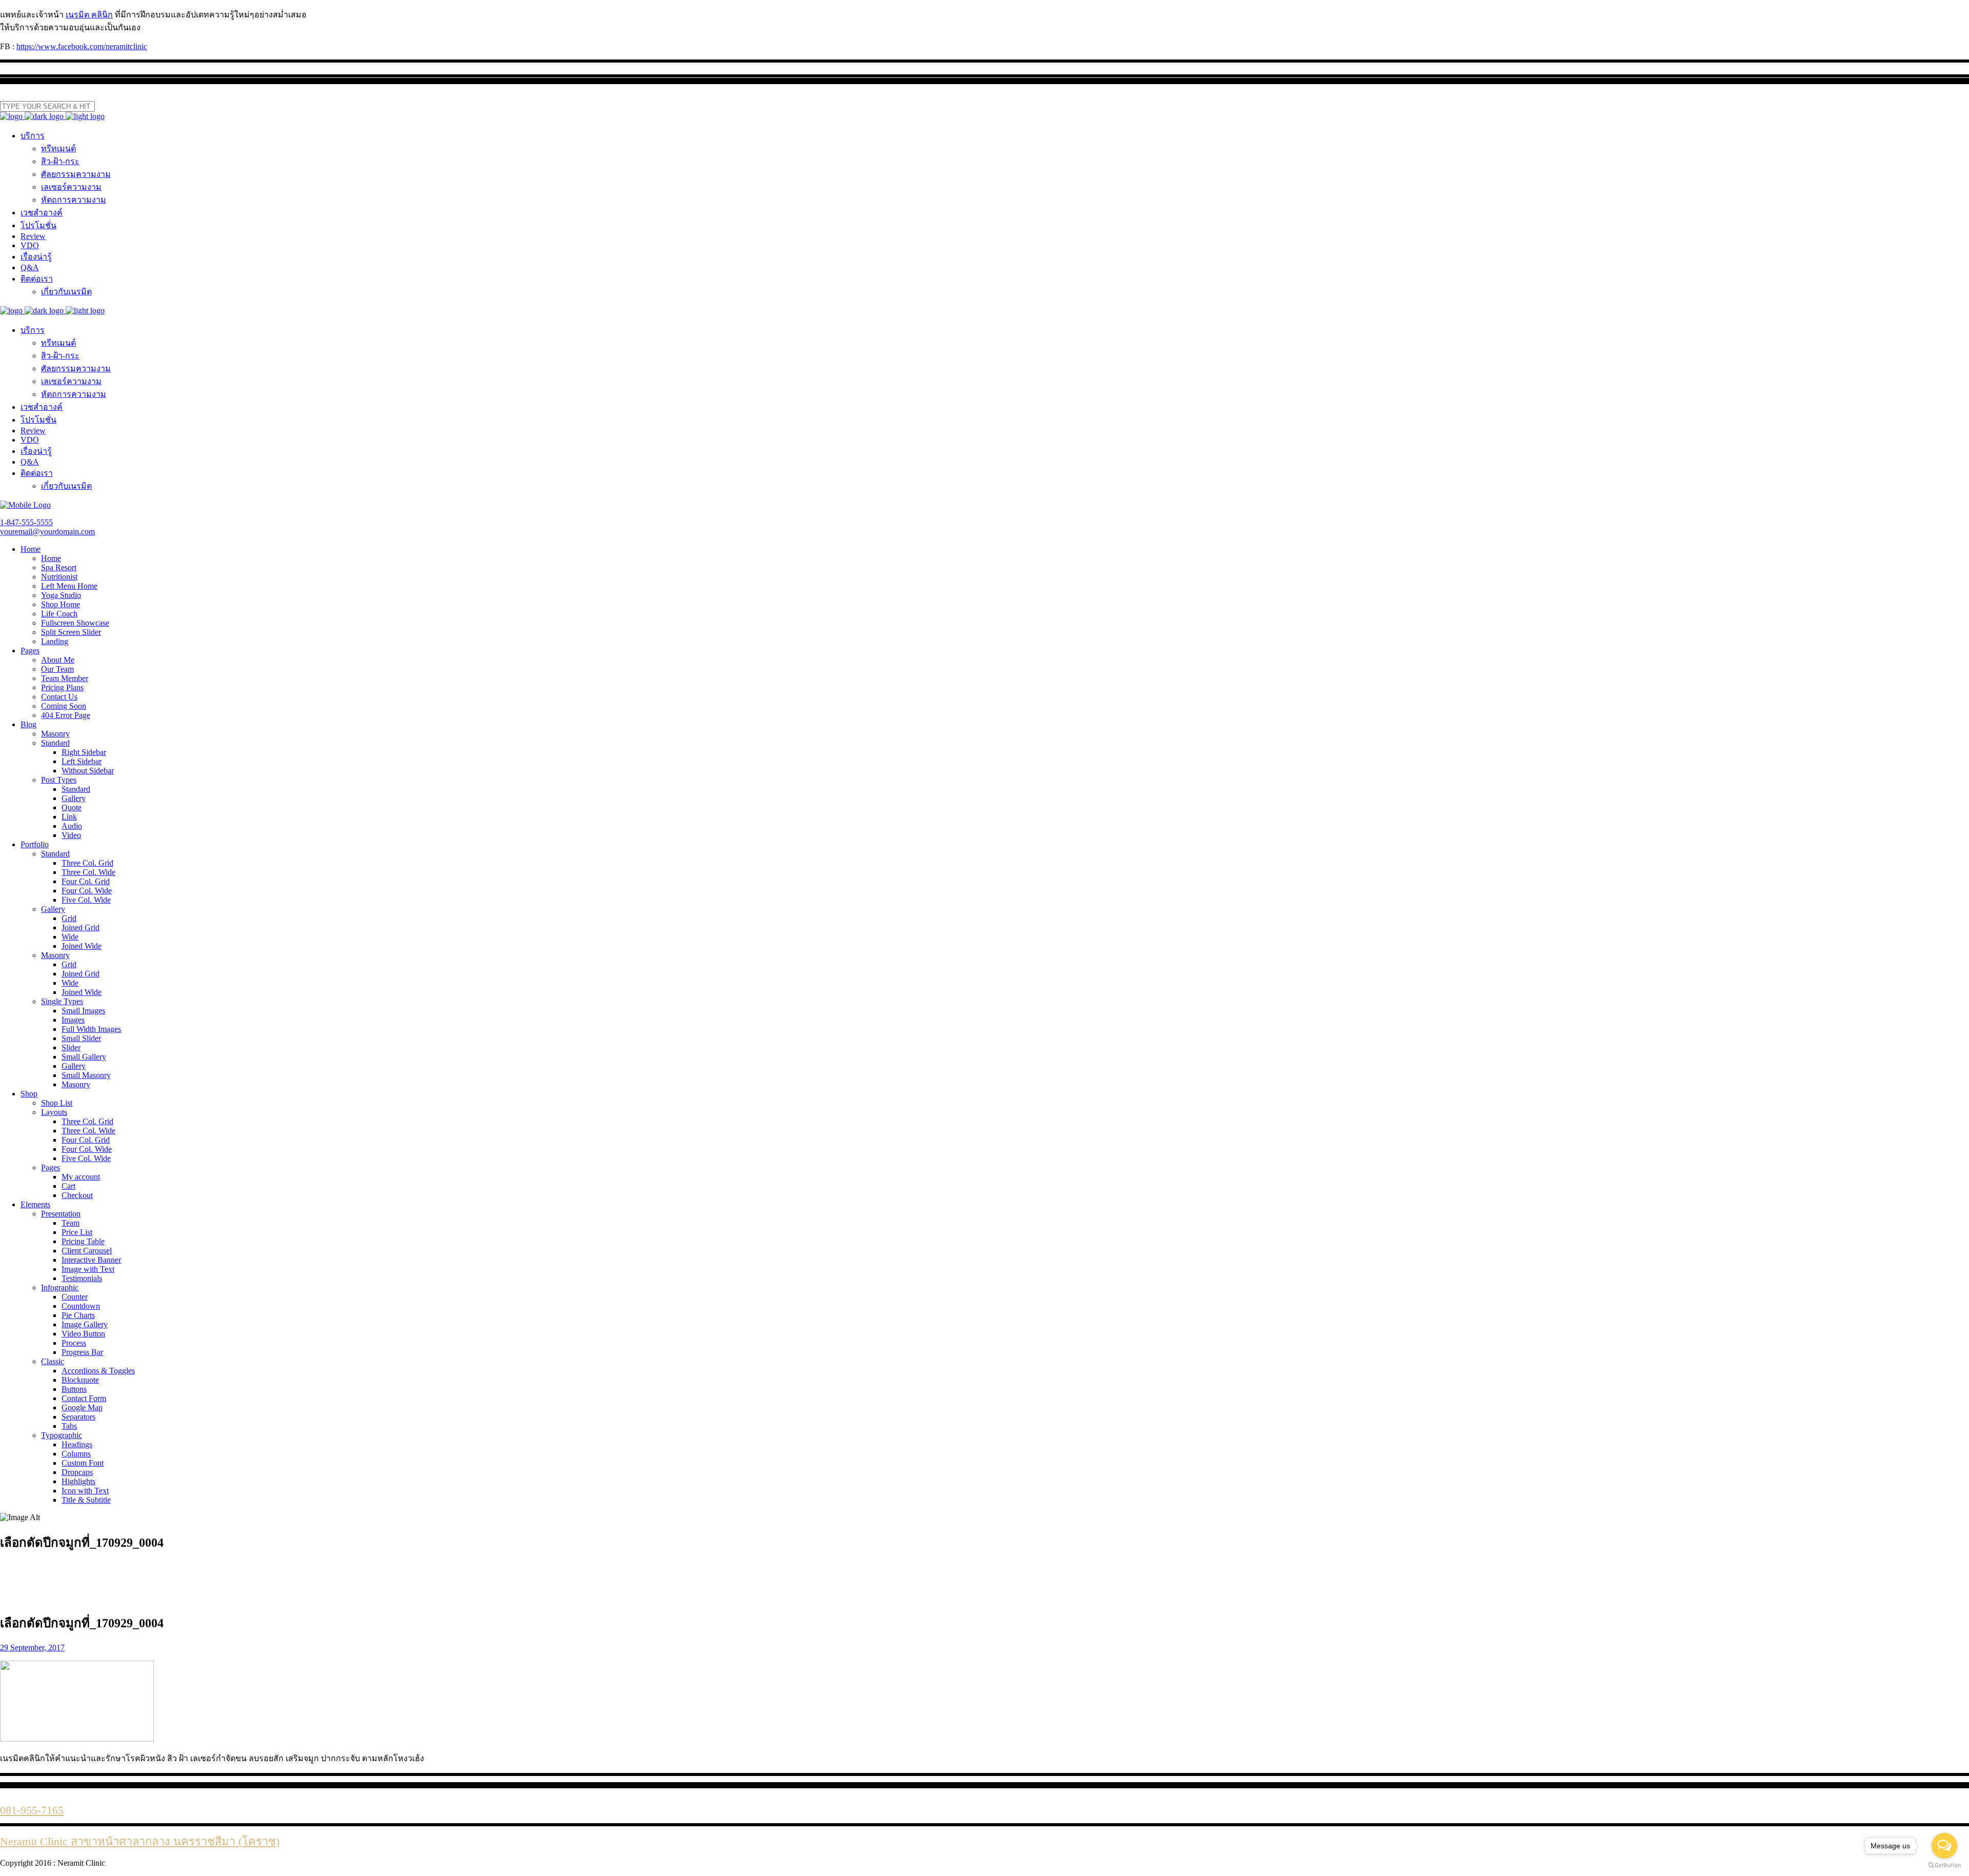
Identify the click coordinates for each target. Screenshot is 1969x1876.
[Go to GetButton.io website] (1944, 1865)
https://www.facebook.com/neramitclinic (82, 46)
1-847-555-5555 (26, 522)
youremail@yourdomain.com (47, 532)
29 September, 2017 (32, 1648)
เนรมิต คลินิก (89, 15)
